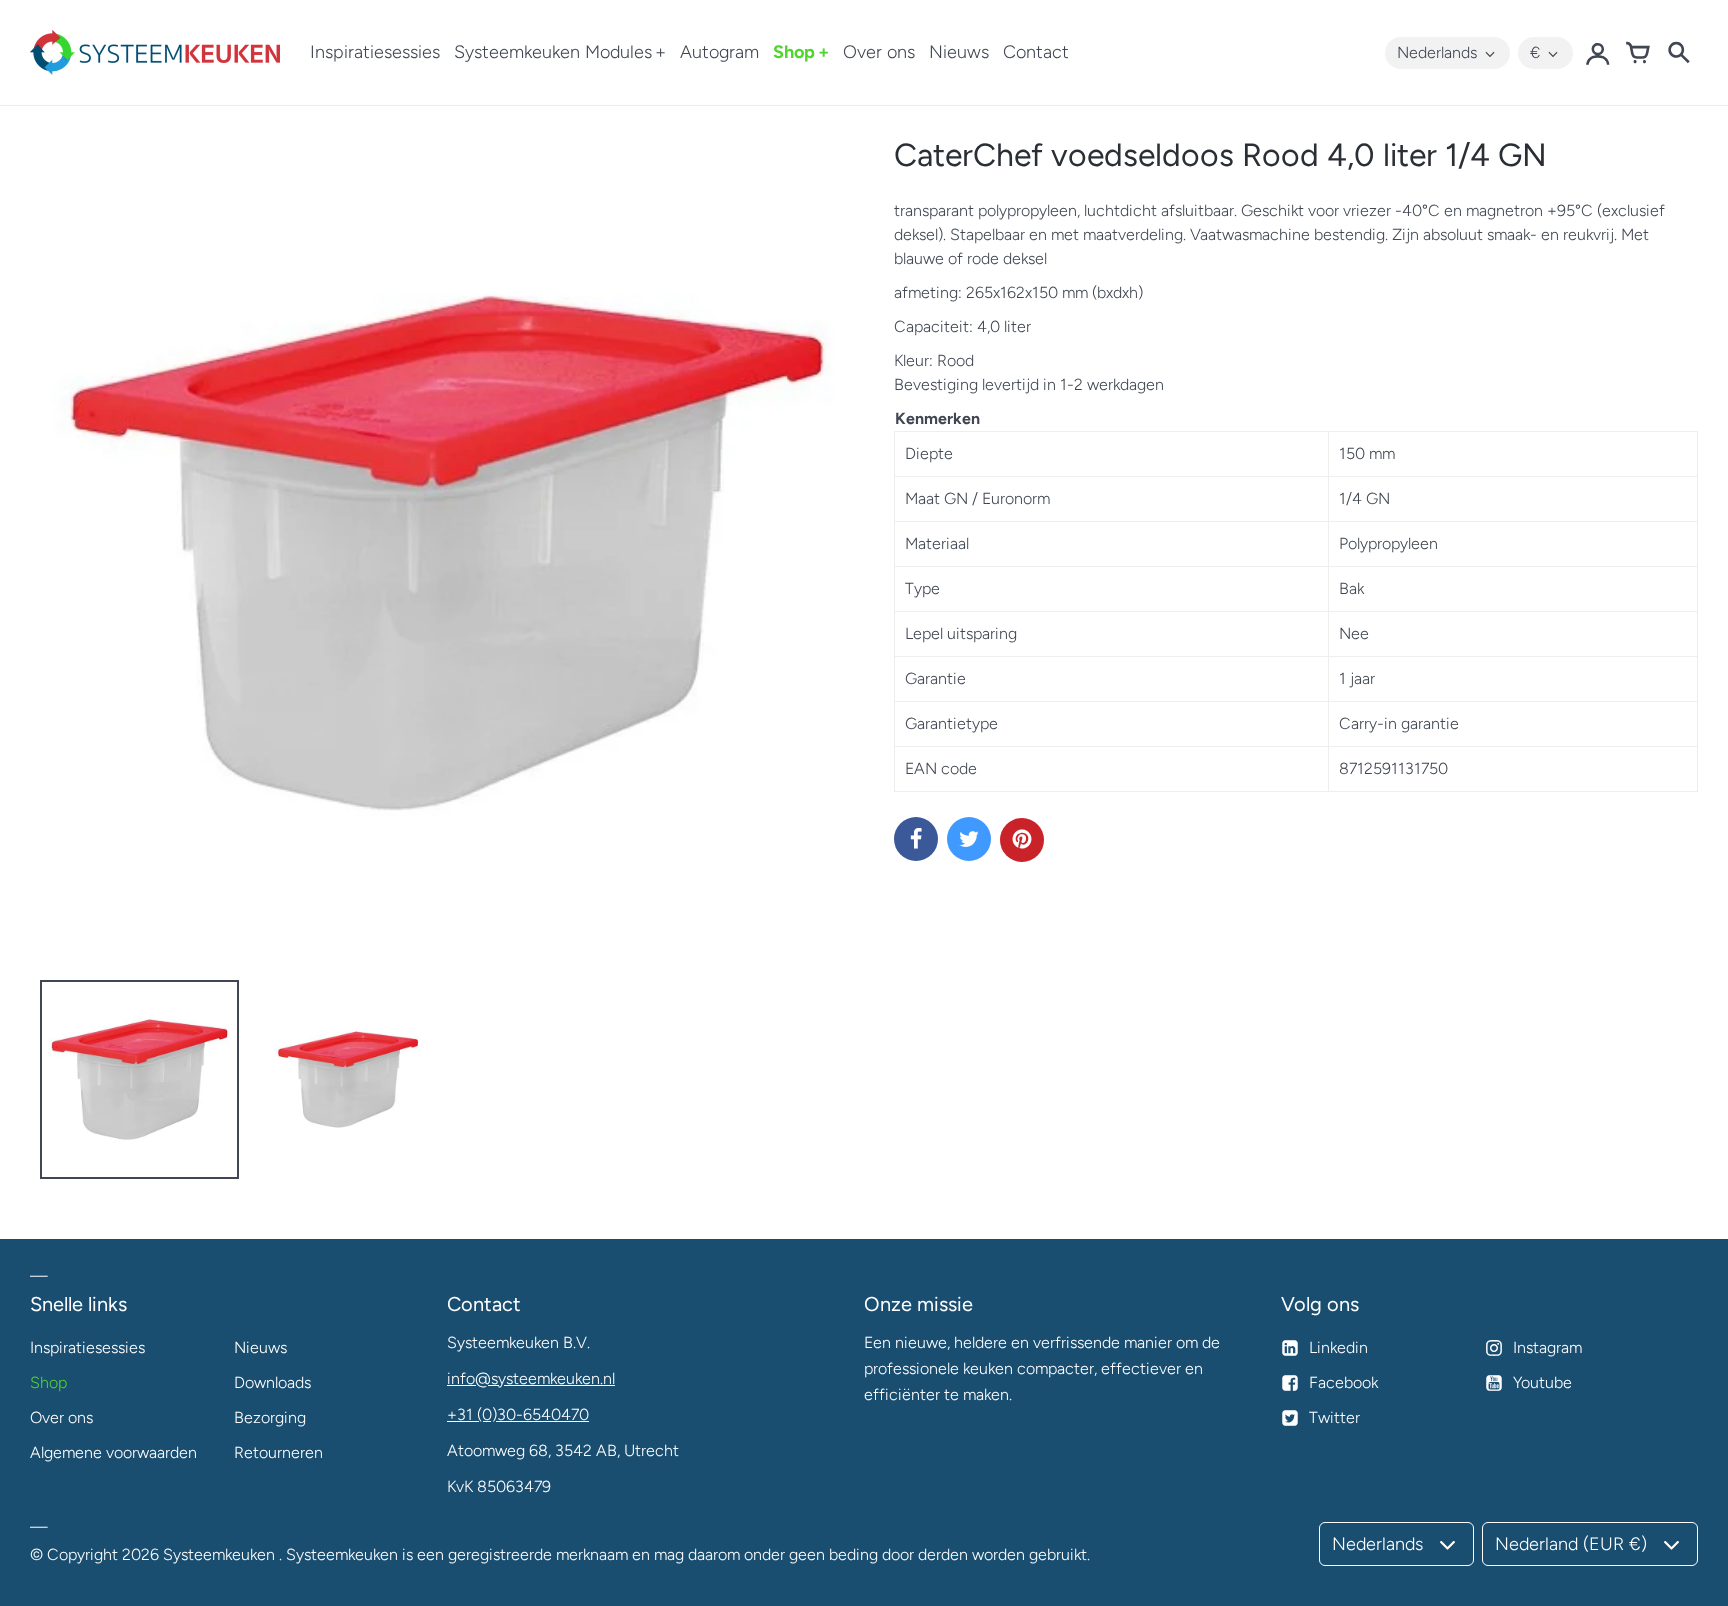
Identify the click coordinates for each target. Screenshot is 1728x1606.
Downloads (272, 1382)
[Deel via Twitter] (969, 839)
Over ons (879, 52)
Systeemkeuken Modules (553, 52)
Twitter (1334, 1417)
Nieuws (959, 52)
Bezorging (270, 1417)
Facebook (1343, 1382)
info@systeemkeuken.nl (531, 1378)
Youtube (1542, 1382)
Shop (794, 52)
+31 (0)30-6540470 (518, 1414)
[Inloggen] (1598, 53)
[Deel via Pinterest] (1022, 840)
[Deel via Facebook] (916, 839)
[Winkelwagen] (1638, 53)
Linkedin (1338, 1347)
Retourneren (278, 1452)
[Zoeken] (1678, 53)
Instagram (1547, 1347)
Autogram (719, 52)
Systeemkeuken (219, 1554)
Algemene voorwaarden (113, 1452)
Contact (1036, 52)
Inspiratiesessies (375, 52)
